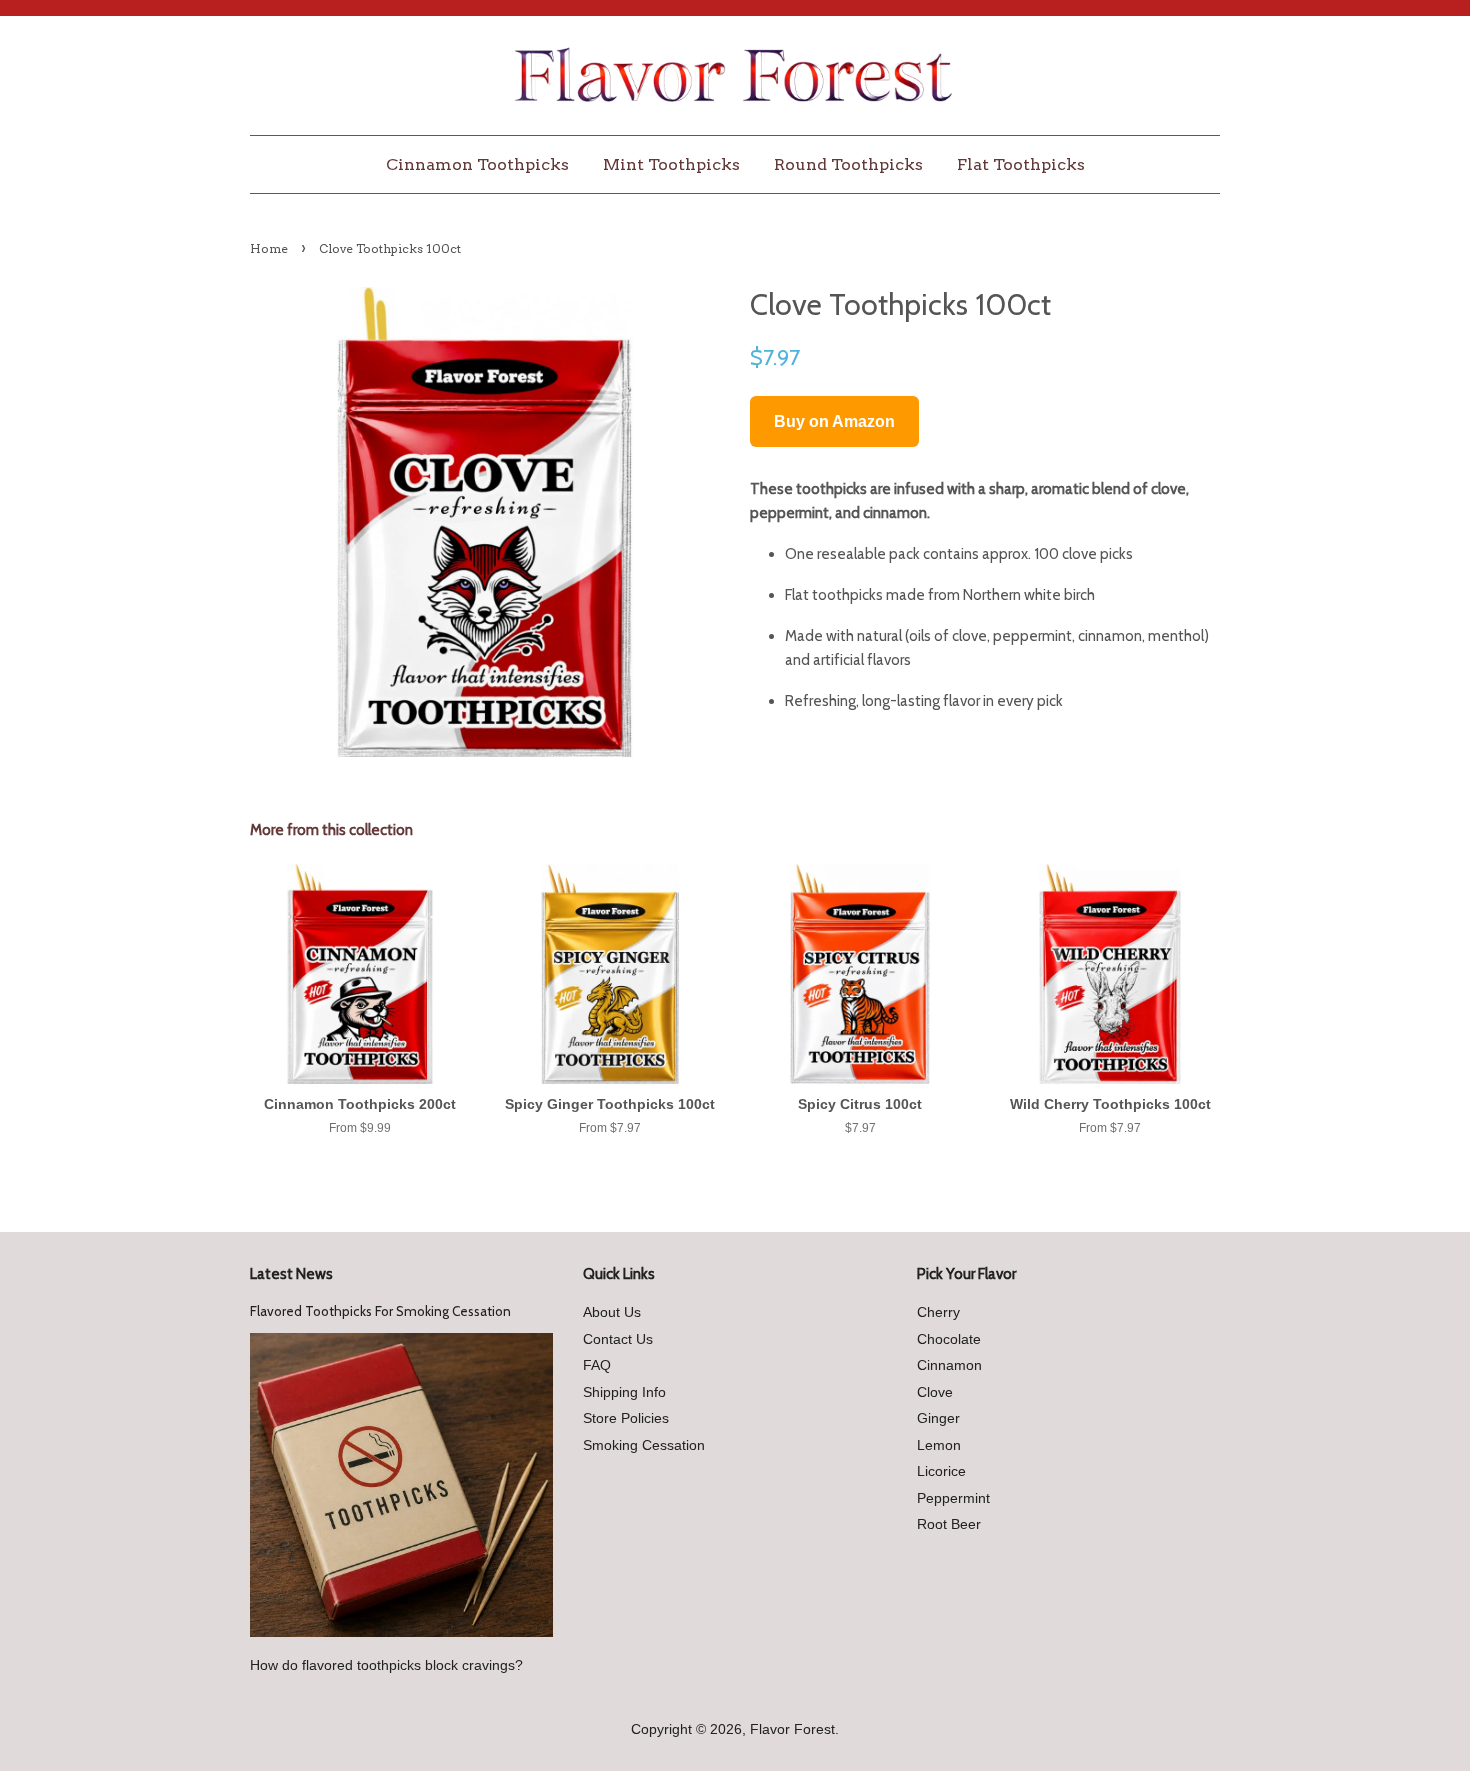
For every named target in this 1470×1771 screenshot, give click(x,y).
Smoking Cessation (644, 1445)
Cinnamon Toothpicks (477, 164)
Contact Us (618, 1339)
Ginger (938, 1418)
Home (269, 248)
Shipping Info (624, 1392)
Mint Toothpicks (671, 164)
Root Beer (949, 1524)
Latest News (291, 1274)
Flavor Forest (792, 1729)
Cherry (938, 1312)
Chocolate (949, 1339)
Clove (935, 1392)
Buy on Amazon (834, 421)
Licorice (941, 1471)
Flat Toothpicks (1021, 164)
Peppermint (953, 1498)
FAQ (597, 1365)
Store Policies (626, 1418)
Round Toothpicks (848, 164)
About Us (612, 1312)
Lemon (939, 1445)
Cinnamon (949, 1365)
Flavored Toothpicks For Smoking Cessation (380, 1311)
